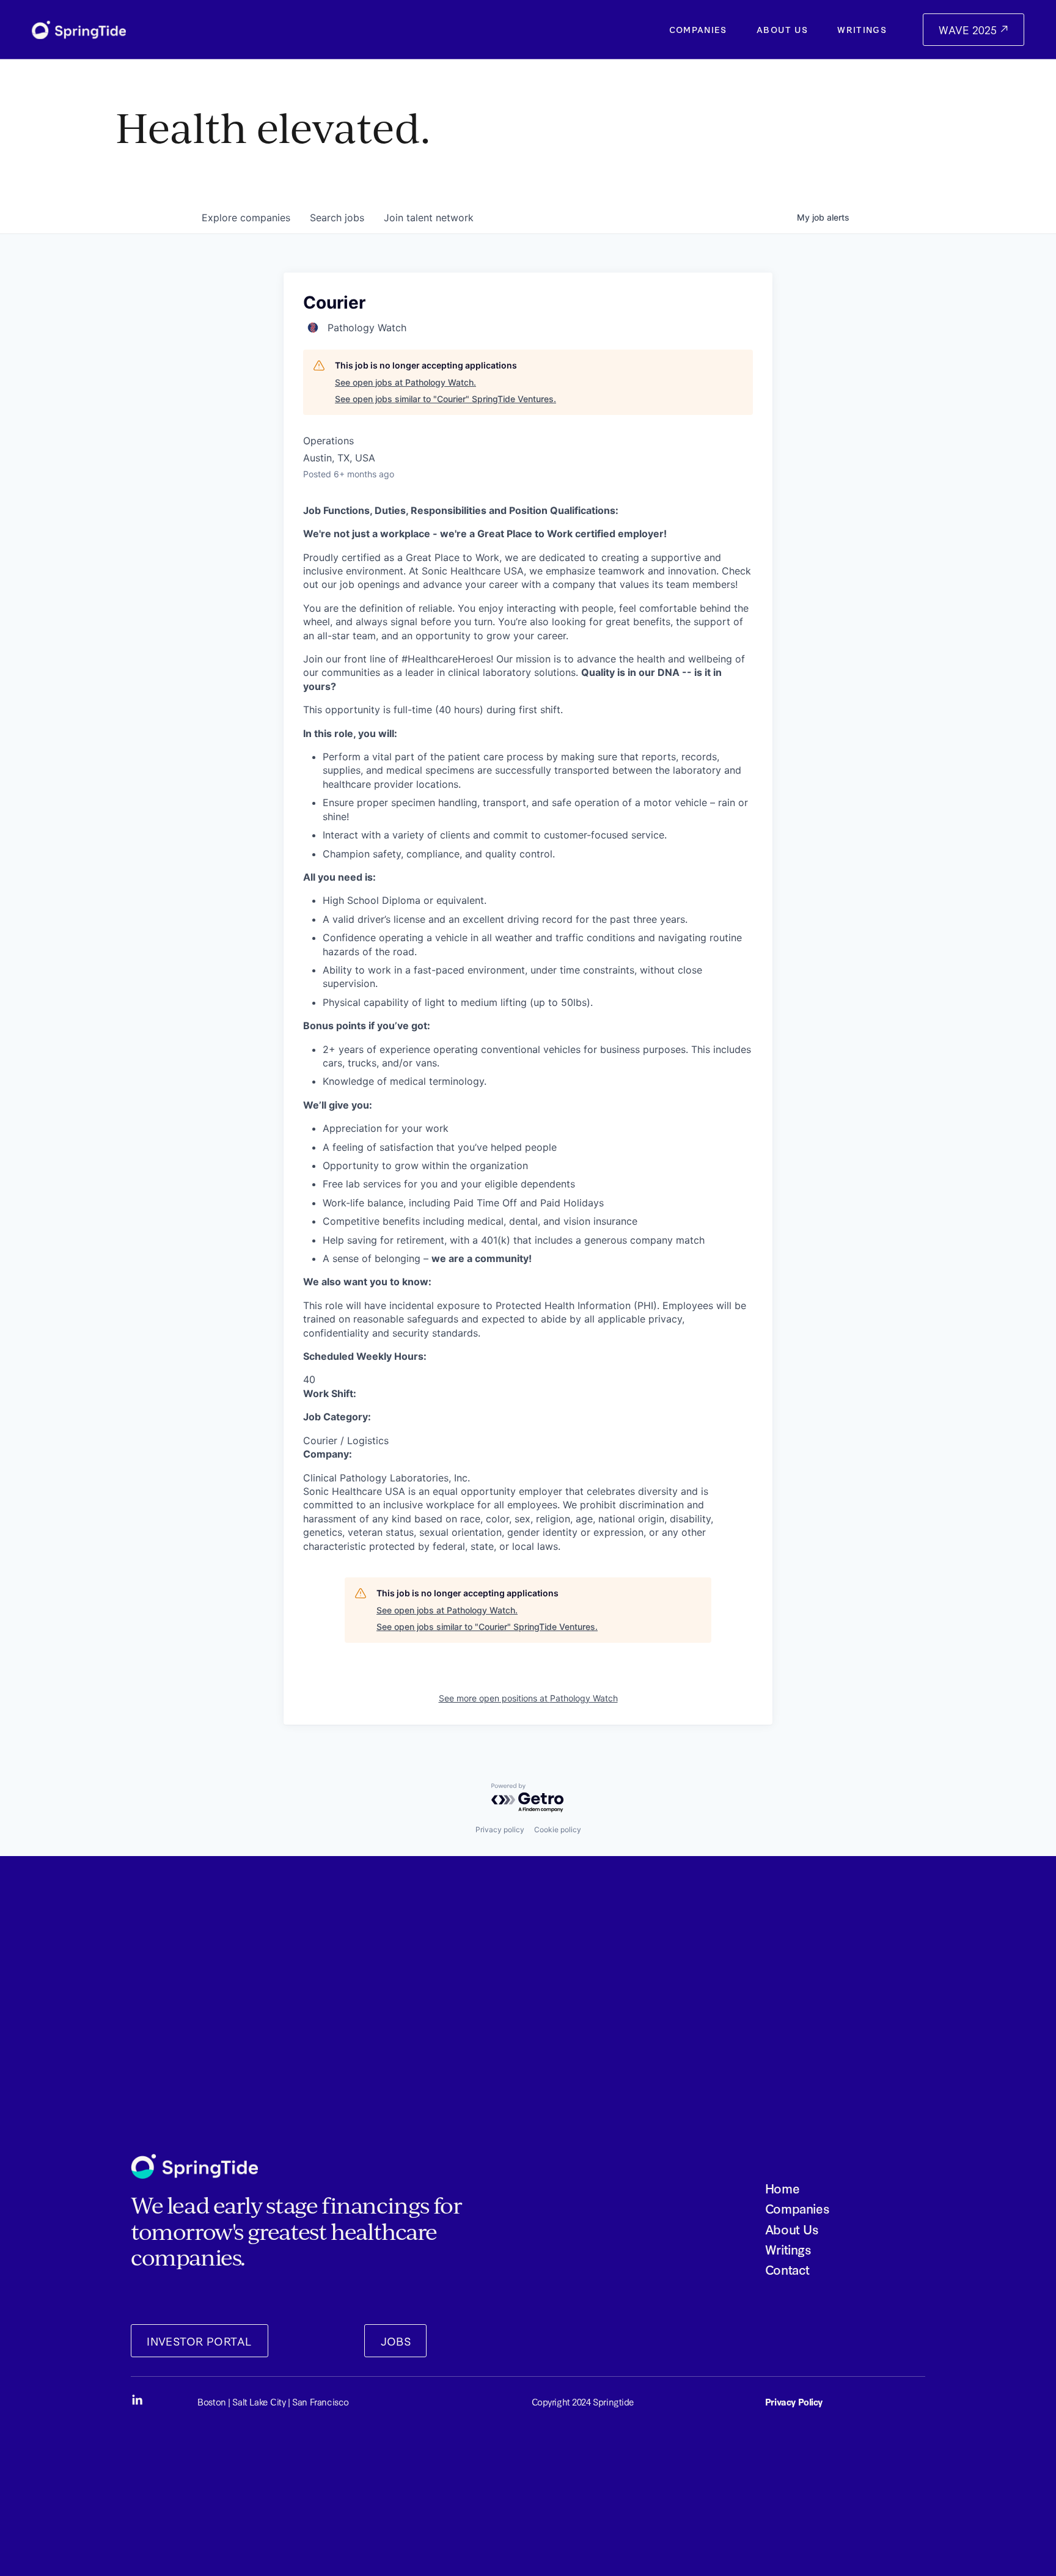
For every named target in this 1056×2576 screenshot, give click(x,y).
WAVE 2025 (969, 30)
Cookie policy (558, 1829)
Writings (862, 29)
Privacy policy (500, 1829)
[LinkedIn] (137, 2400)
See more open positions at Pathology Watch (528, 1698)
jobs (337, 218)
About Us (782, 29)
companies (246, 218)
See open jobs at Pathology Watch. (405, 382)
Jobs (396, 2341)
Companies (698, 29)
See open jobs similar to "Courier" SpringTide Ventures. (446, 399)
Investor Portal (199, 2341)
